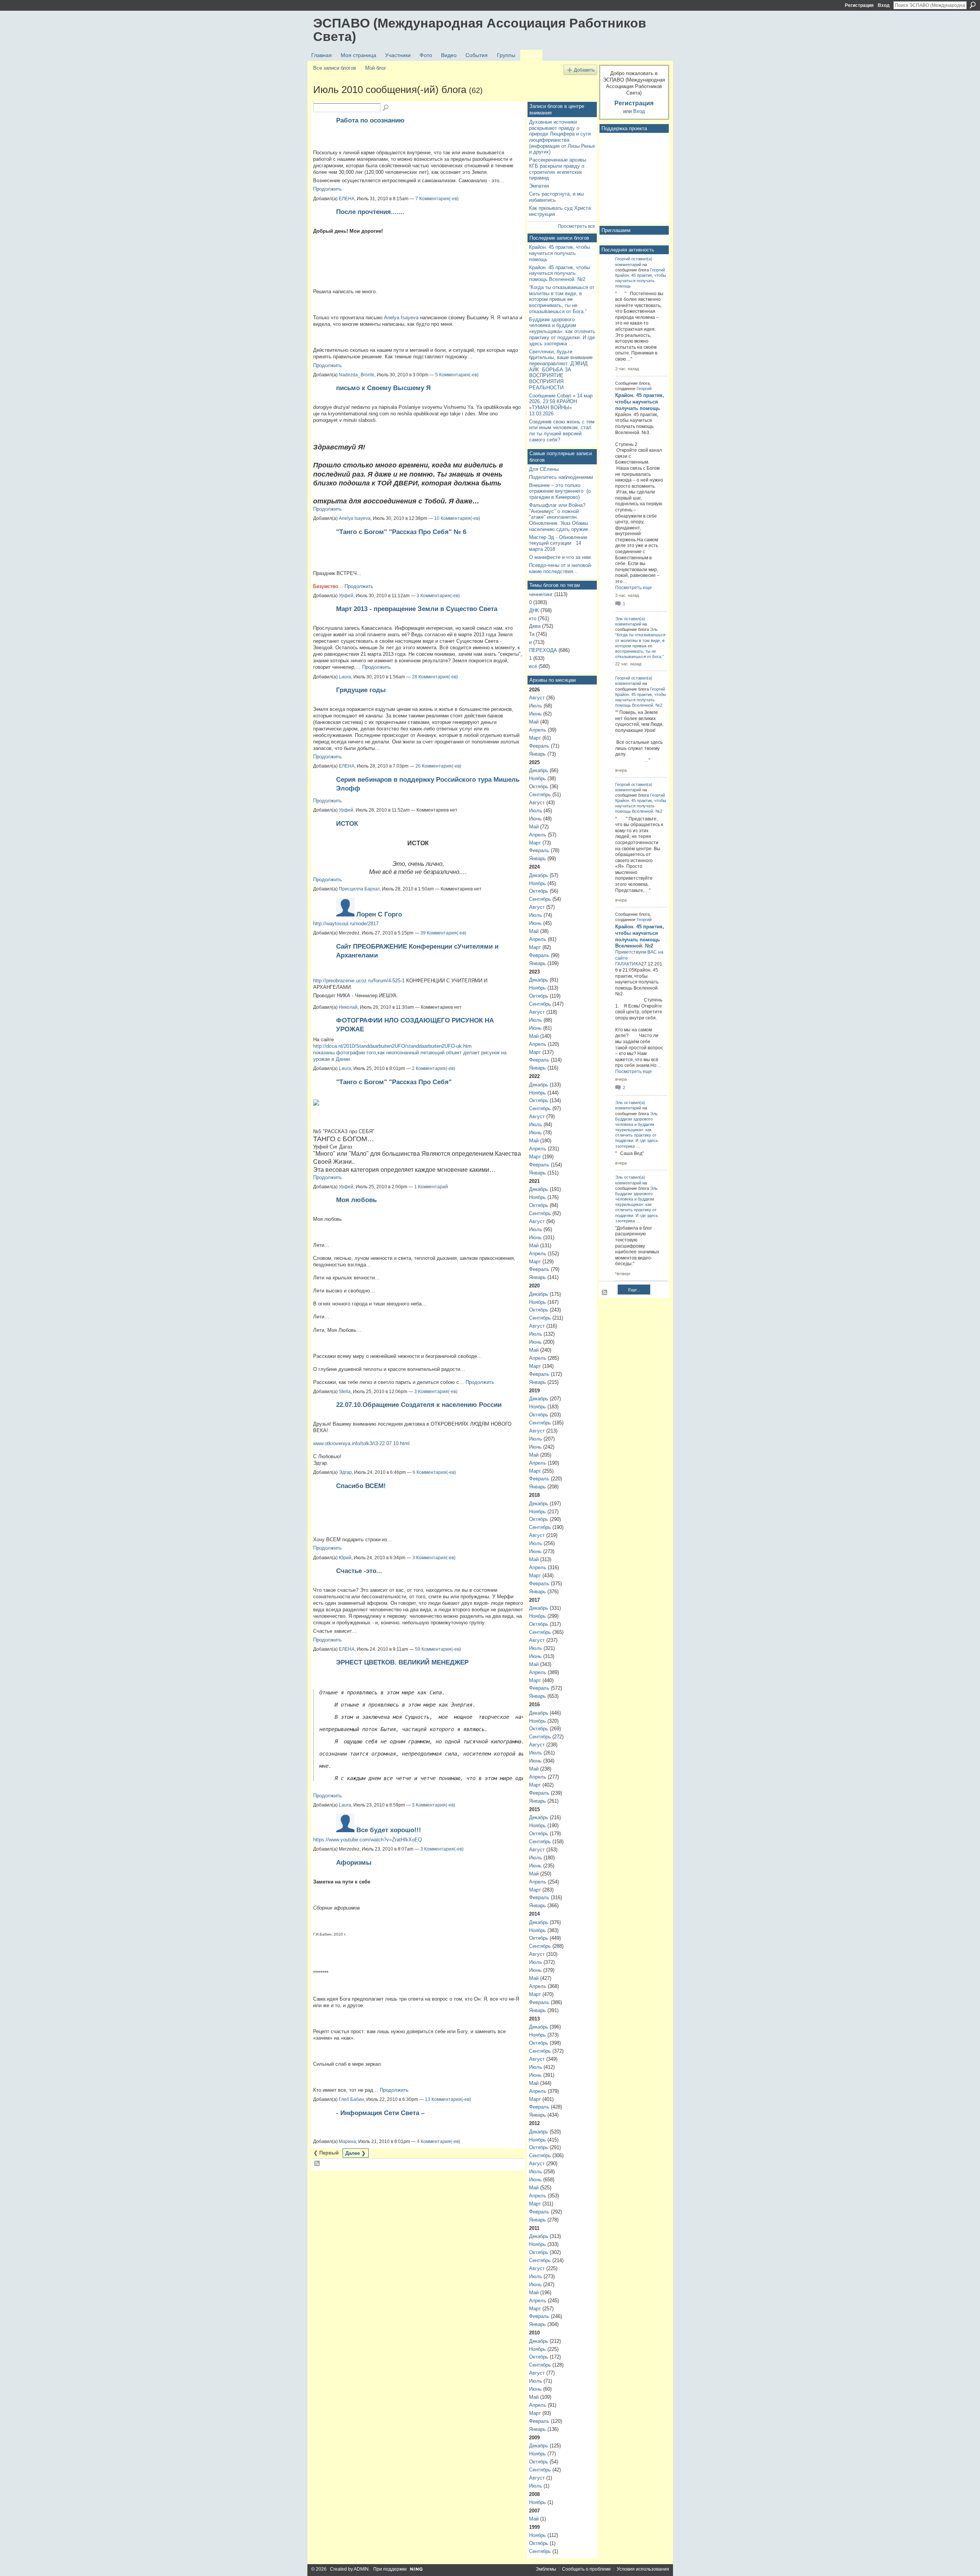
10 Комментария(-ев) (457, 518)
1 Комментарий (431, 1187)
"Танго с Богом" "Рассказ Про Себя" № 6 (401, 532)
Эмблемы (546, 2569)
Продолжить (327, 189)
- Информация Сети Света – (380, 2113)
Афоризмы (354, 1862)
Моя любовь (356, 1200)
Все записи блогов (335, 68)
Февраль (539, 746)
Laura (345, 677)
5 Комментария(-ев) (457, 375)
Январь (537, 754)
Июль (536, 706)
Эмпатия (539, 186)
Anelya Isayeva (401, 318)
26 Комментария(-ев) (438, 766)
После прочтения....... (370, 212)
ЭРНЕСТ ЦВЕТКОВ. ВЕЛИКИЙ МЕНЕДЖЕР (402, 1662)
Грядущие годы (361, 690)
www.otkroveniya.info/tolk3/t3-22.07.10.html (361, 1443)
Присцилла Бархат (359, 889)
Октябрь (539, 787)
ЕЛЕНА (347, 199)
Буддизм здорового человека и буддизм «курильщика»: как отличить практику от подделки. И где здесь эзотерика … (562, 332)
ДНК (534, 610)
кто (533, 618)
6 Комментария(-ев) (434, 1472)
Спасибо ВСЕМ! (361, 1486)
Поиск (973, 5)
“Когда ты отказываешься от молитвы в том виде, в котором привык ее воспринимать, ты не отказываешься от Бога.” (562, 299)
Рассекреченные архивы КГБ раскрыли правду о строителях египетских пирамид (558, 169)
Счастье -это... (359, 1571)
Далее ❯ (355, 2153)
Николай (348, 1007)
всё (533, 666)
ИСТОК (347, 823)
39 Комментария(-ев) (443, 933)
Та (532, 634)
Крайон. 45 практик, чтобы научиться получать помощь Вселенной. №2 (559, 273)
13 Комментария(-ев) (448, 2099)
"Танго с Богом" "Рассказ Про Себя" (394, 1082)
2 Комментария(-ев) (434, 1068)
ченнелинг (541, 594)
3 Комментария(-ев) (438, 596)
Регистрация (859, 5)
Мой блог (376, 68)
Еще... (634, 1290)
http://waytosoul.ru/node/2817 (346, 924)
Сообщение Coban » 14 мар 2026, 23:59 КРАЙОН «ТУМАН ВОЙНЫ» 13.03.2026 (561, 405)
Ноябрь (537, 778)
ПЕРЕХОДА (543, 650)
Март (535, 738)
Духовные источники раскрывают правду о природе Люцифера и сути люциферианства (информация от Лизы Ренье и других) (562, 137)
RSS (317, 2164)
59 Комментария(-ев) (438, 1649)
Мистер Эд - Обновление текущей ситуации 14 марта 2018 (558, 543)
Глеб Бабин (351, 2099)
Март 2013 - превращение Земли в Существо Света (417, 609)
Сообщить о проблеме (586, 2569)
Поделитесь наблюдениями (561, 477)
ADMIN (361, 2569)
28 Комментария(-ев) (435, 677)
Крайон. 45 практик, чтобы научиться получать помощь (559, 253)
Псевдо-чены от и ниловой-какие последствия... (561, 568)
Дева (535, 626)
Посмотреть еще (634, 588)
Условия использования (643, 2569)
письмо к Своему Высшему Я (383, 388)
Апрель (538, 730)
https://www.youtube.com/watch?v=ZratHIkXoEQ (367, 1840)
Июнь (535, 714)
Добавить (584, 70)
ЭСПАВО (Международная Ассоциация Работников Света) (480, 30)
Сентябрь (540, 795)
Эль (619, 619)
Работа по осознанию (370, 120)
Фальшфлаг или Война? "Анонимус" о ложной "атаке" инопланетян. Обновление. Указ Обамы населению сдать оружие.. (560, 517)
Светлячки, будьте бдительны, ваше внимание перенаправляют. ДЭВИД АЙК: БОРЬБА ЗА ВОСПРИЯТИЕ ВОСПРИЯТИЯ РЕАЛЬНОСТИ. (561, 370)
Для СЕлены (544, 469)
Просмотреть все (577, 226)
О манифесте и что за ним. (561, 557)
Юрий (345, 1558)
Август (537, 698)
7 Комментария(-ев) (437, 199)
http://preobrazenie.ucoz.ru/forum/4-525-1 (359, 981)
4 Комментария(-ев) (439, 2141)
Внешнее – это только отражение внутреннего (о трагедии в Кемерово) (560, 491)
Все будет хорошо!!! (389, 1830)
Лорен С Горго (379, 914)
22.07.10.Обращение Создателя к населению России (419, 1405)
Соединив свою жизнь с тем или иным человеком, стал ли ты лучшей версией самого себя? (562, 431)
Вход (884, 5)
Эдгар (345, 1472)
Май (534, 722)
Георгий (623, 259)
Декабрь (539, 770)
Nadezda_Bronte (357, 375)
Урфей (346, 596)
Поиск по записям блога (386, 108)
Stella (345, 1392)
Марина (347, 2141)
